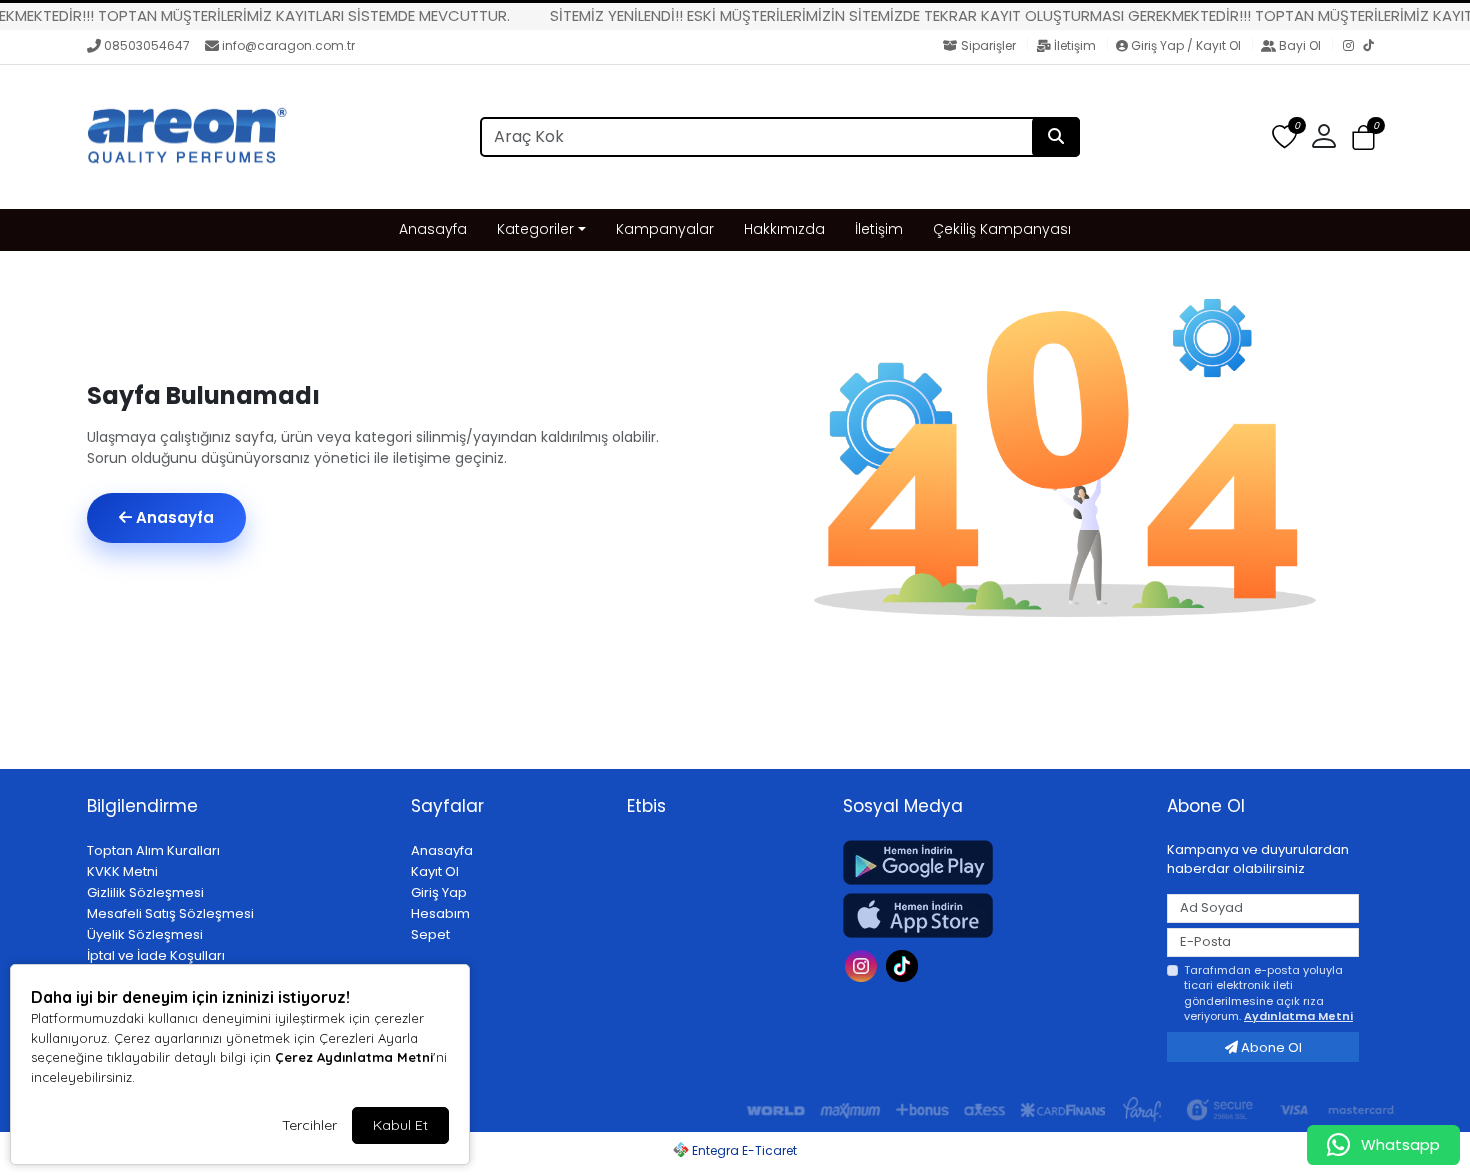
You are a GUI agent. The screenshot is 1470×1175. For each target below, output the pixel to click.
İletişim (1075, 45)
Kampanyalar (665, 229)
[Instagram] (1353, 47)
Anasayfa (433, 229)
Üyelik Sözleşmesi (145, 934)
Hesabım (440, 913)
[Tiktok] (904, 964)
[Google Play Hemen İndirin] (993, 862)
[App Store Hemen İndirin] (993, 915)
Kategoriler (535, 229)
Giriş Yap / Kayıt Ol (1186, 45)
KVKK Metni (122, 871)
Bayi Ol (1300, 45)
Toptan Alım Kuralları (153, 850)
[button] (1363, 138)
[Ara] (1056, 137)
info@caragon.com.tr (288, 45)
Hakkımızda (784, 229)
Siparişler (988, 45)
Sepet (430, 934)
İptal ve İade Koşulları (156, 955)
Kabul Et (400, 1125)
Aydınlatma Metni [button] (1298, 1016)
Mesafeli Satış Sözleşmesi (170, 913)
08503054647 (147, 45)
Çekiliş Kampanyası (1002, 229)
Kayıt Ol (435, 871)
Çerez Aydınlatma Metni (354, 1057)
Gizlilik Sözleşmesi (145, 892)
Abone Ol (1270, 1047)
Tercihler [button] (309, 1125)
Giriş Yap (439, 892)
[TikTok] (1373, 47)
